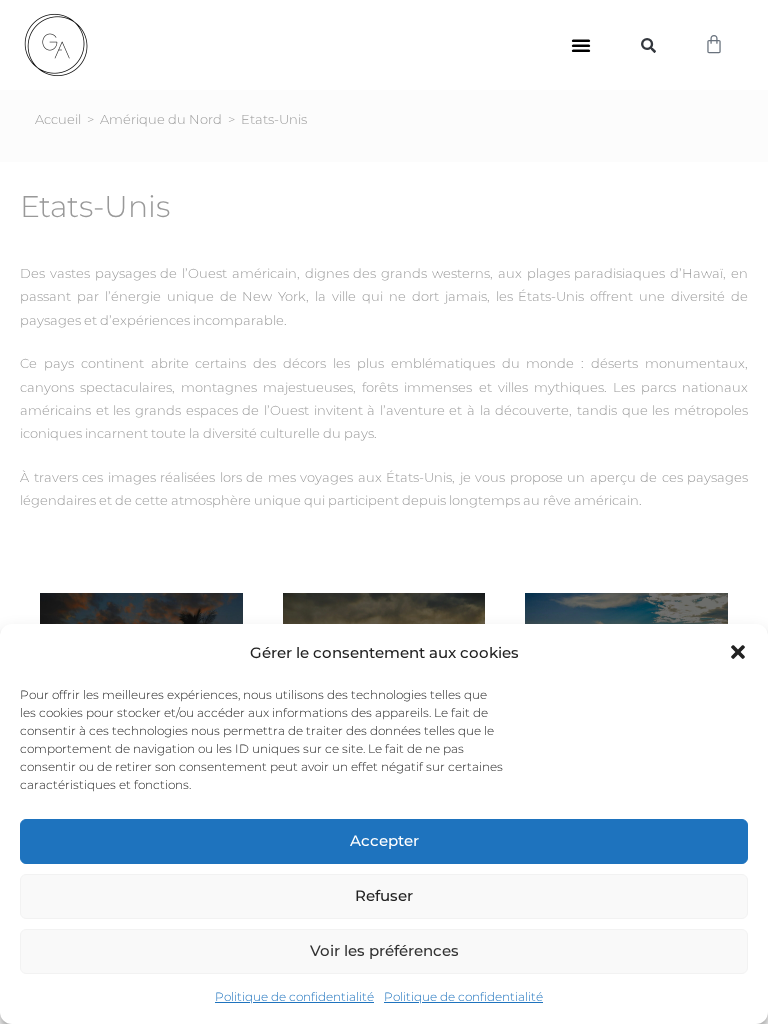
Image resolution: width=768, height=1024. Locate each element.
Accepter (384, 840)
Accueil (58, 119)
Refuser (384, 895)
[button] (738, 652)
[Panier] (714, 45)
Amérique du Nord (161, 119)
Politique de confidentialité (294, 996)
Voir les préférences (384, 950)
